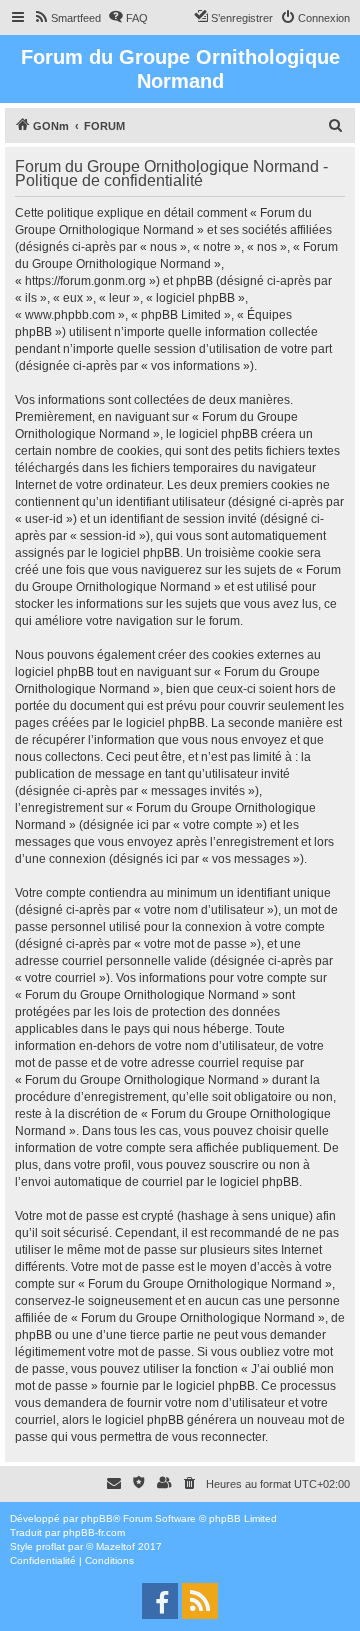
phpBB (97, 1518)
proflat (50, 1546)
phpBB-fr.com (94, 1532)
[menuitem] (67, 18)
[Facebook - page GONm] (160, 1601)
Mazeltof (115, 1546)
